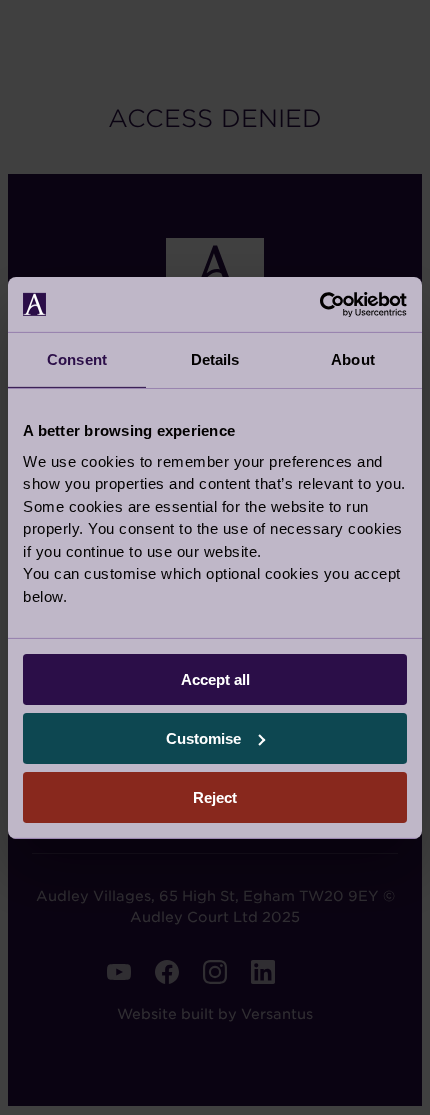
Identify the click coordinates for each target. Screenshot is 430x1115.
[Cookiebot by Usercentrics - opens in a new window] (319, 304)
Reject (215, 796)
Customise (203, 738)
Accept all (215, 679)
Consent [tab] (77, 359)
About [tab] (353, 359)
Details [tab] (215, 359)
